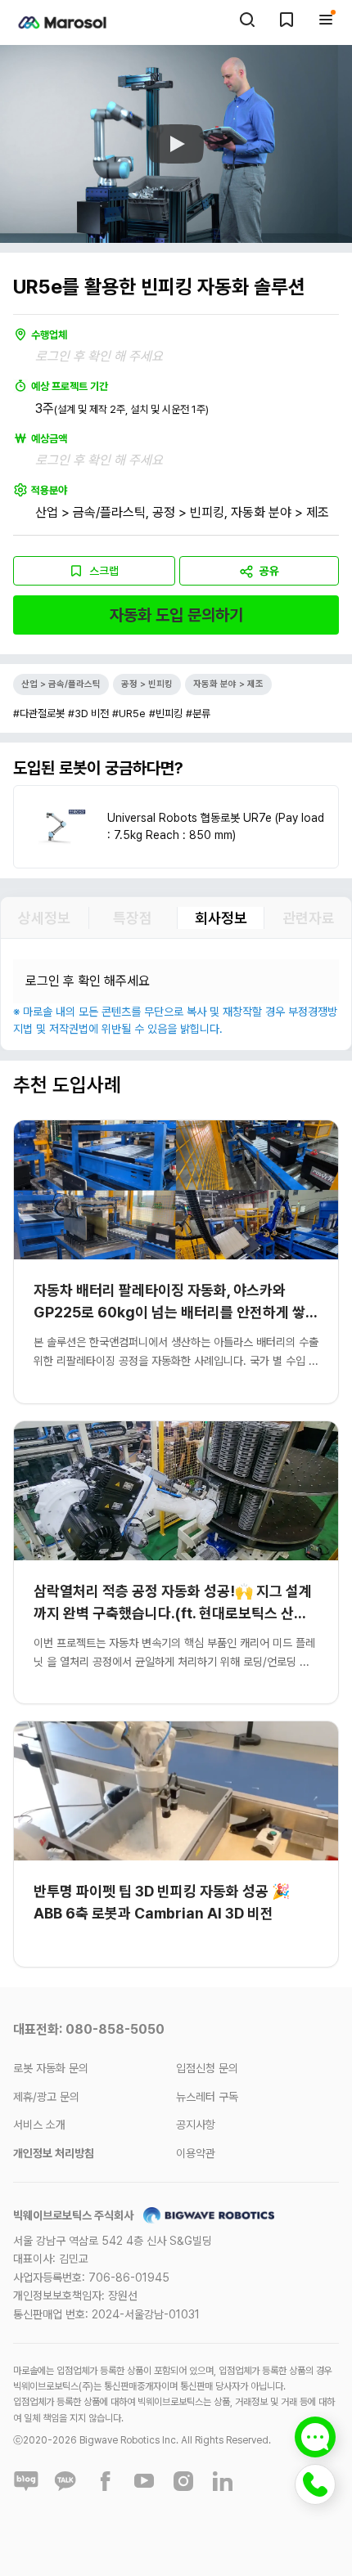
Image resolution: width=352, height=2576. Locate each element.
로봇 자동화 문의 (51, 2068)
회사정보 (221, 918)
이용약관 (196, 2153)
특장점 (133, 918)
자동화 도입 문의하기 (176, 615)
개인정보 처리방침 (54, 2153)
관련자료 (309, 918)
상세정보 (44, 918)
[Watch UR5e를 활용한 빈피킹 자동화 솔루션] (176, 144)
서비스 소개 (39, 2125)
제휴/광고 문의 (46, 2097)
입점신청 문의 (207, 2068)
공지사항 (196, 2125)
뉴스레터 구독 (207, 2097)
